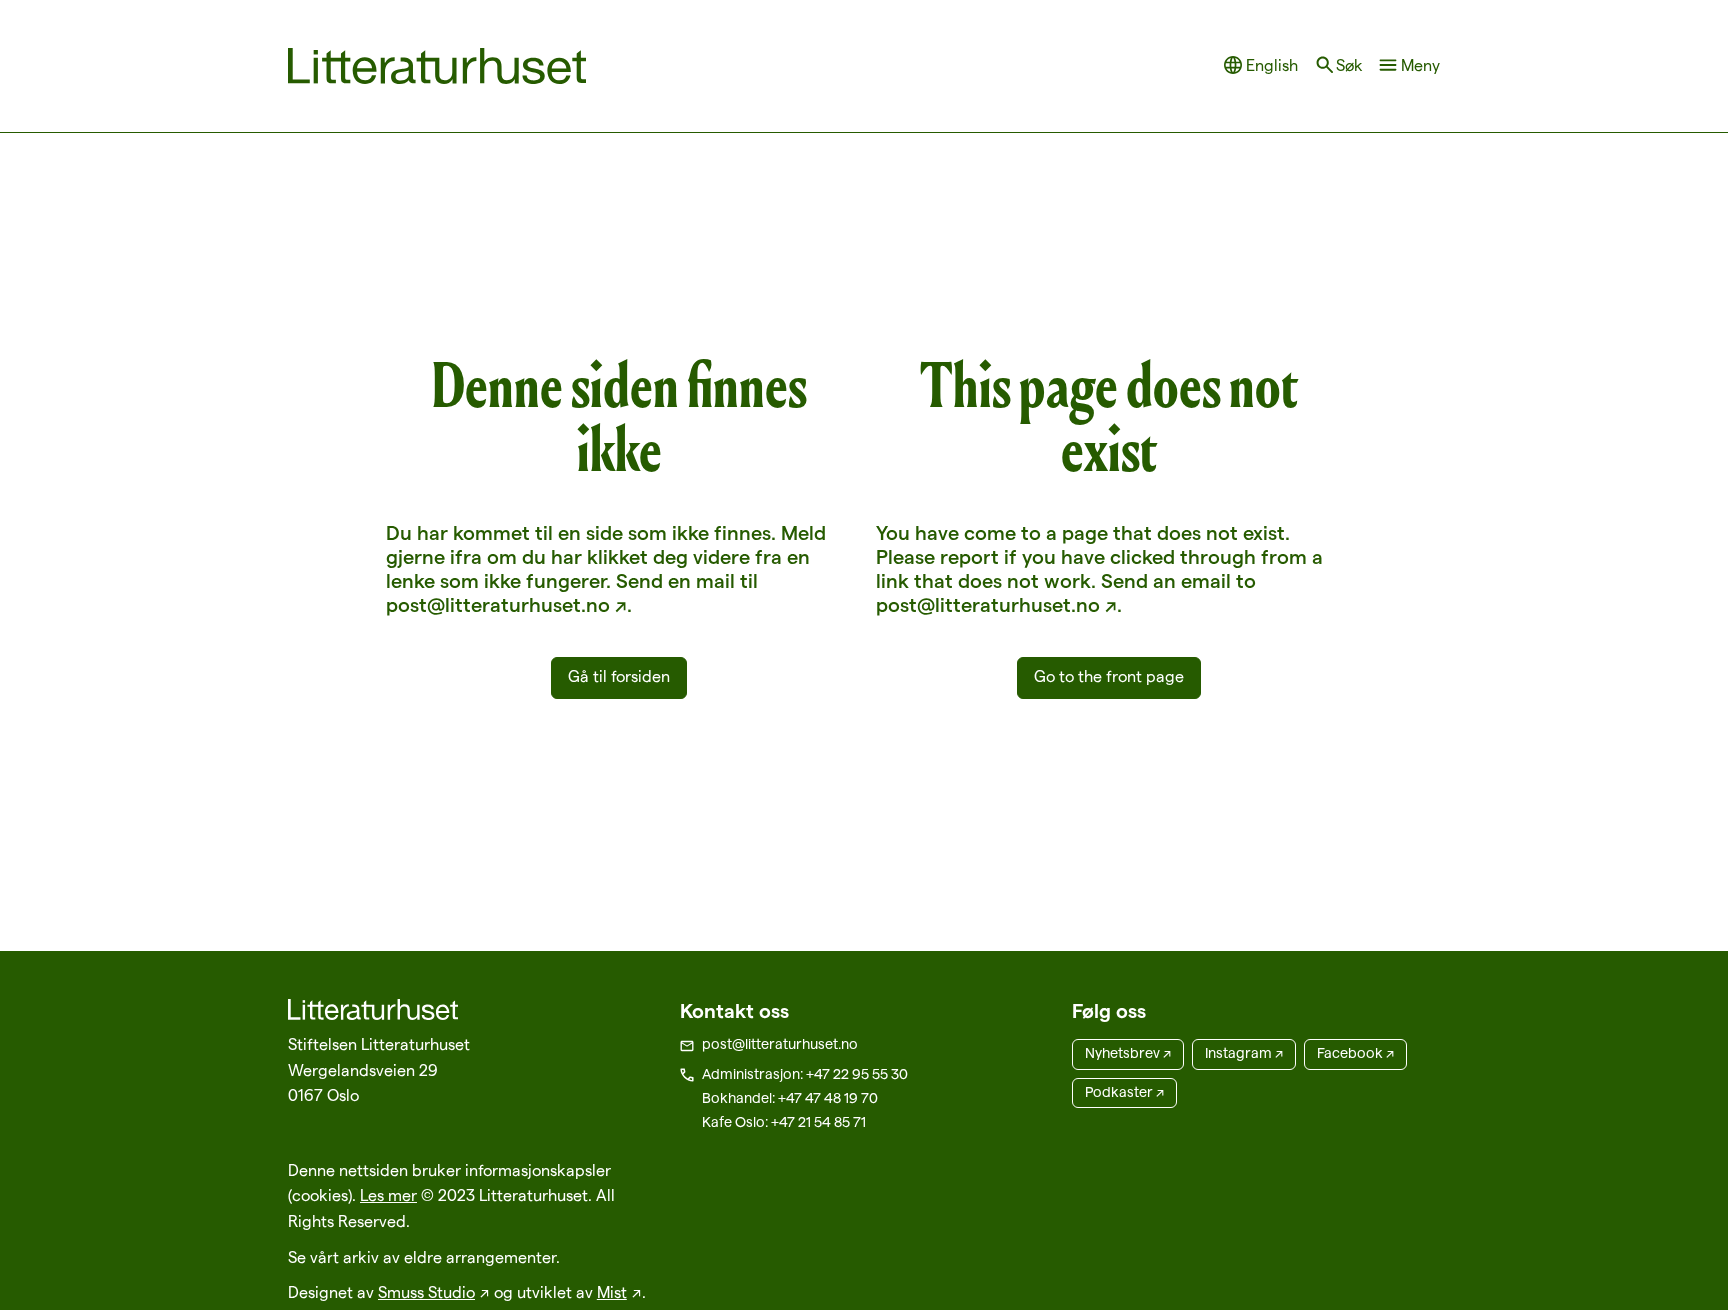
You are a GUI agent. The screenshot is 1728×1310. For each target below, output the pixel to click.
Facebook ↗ (1355, 1053)
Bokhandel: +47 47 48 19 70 (790, 1098)
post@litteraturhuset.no (780, 1044)
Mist (612, 1292)
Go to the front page (1109, 676)
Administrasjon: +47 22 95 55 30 (805, 1074)
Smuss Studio (426, 1292)
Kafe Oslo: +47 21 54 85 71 (784, 1122)
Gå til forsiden (619, 676)
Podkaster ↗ (1124, 1092)
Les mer (388, 1195)
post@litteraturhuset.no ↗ (506, 605)
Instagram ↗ (1244, 1053)
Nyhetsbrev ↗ (1128, 1053)
